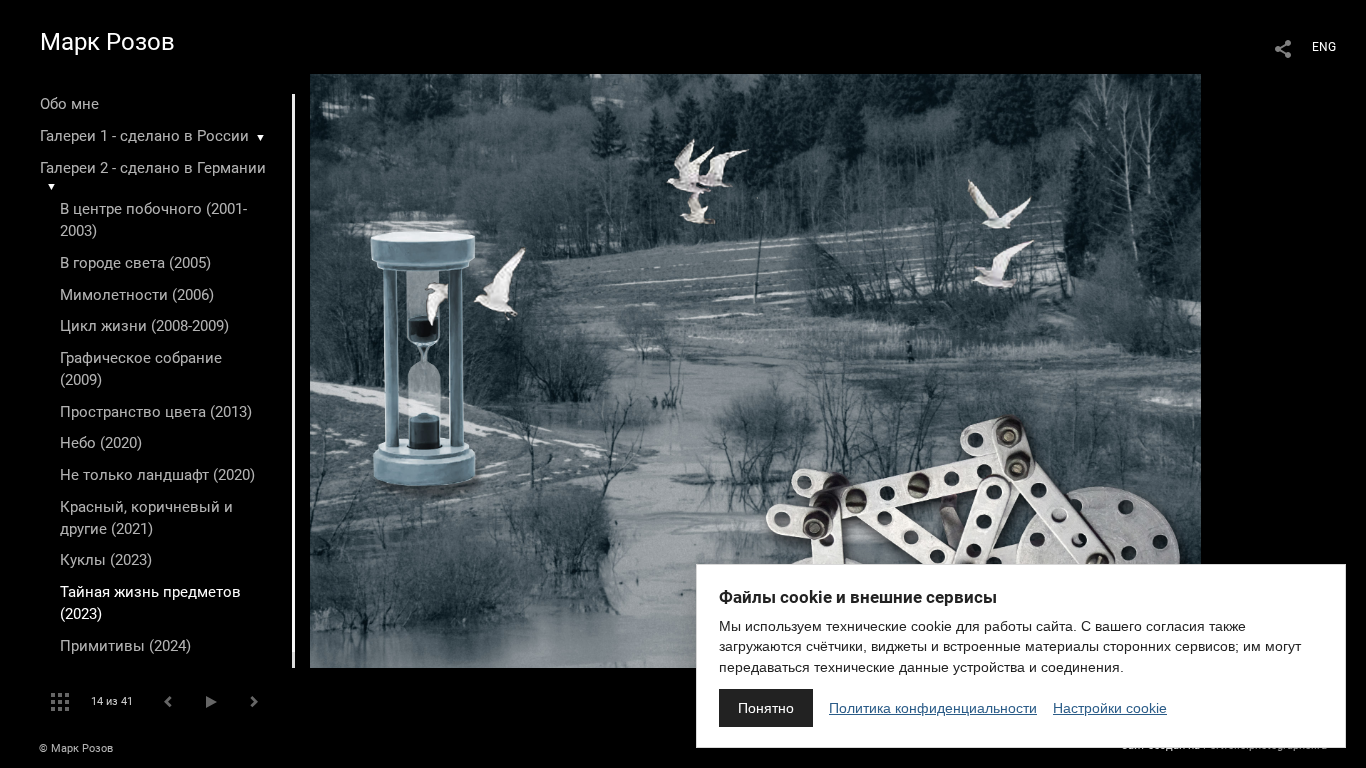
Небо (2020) (101, 443)
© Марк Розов (76, 748)
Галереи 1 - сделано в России (144, 136)
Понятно (766, 708)
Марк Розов (107, 42)
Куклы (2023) (106, 560)
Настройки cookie (1110, 708)
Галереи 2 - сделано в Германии (153, 168)
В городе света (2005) (135, 263)
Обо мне (69, 104)
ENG (1324, 47)
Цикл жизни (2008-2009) (144, 326)
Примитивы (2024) (125, 646)
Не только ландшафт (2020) (157, 475)
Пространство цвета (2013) (156, 412)
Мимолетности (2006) (137, 295)
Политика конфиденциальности (933, 708)
